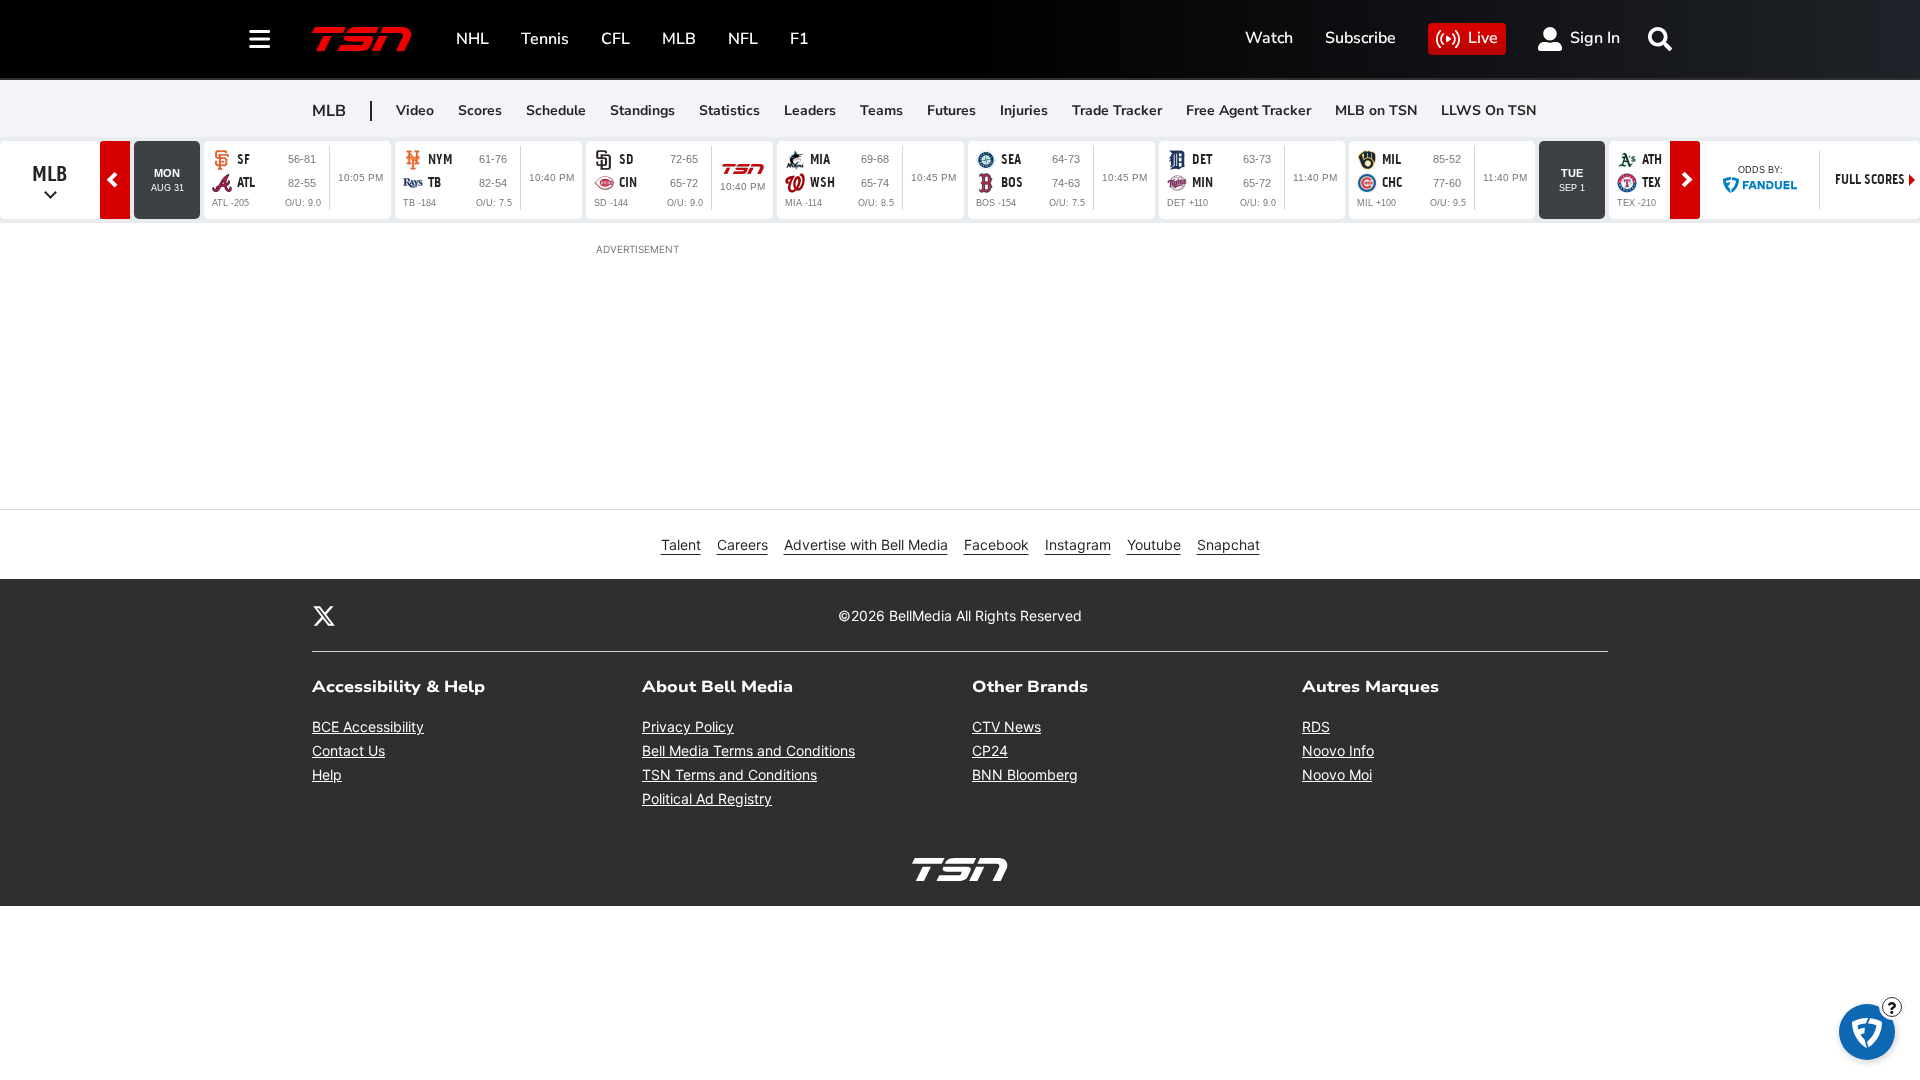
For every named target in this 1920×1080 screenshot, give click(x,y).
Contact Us (348, 750)
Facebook (996, 544)
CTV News (1006, 726)
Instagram (1078, 544)
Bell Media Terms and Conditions (748, 750)
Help (327, 774)
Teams (881, 110)
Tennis (545, 39)
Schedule (556, 110)
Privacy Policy (688, 726)
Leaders (810, 110)
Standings (642, 110)
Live (1483, 38)
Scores (480, 110)
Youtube (1154, 544)
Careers (742, 544)
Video (415, 110)
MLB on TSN (1376, 110)
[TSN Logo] (362, 39)
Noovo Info (1338, 750)
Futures (951, 110)
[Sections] (260, 39)
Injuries (1024, 110)
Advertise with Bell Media (866, 544)
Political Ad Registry (707, 798)
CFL (615, 39)
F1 (799, 39)
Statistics (729, 110)
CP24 (990, 750)
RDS (1316, 726)
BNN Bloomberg (1025, 774)
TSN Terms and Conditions (729, 774)
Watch (1269, 38)
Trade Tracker (1117, 110)
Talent (681, 544)
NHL (472, 39)
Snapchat (1228, 544)
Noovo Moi (1337, 774)
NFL (743, 39)
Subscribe (1360, 38)
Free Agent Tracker (1248, 110)
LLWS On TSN (1488, 110)
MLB (679, 39)
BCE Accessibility (368, 726)
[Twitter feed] (324, 615)
